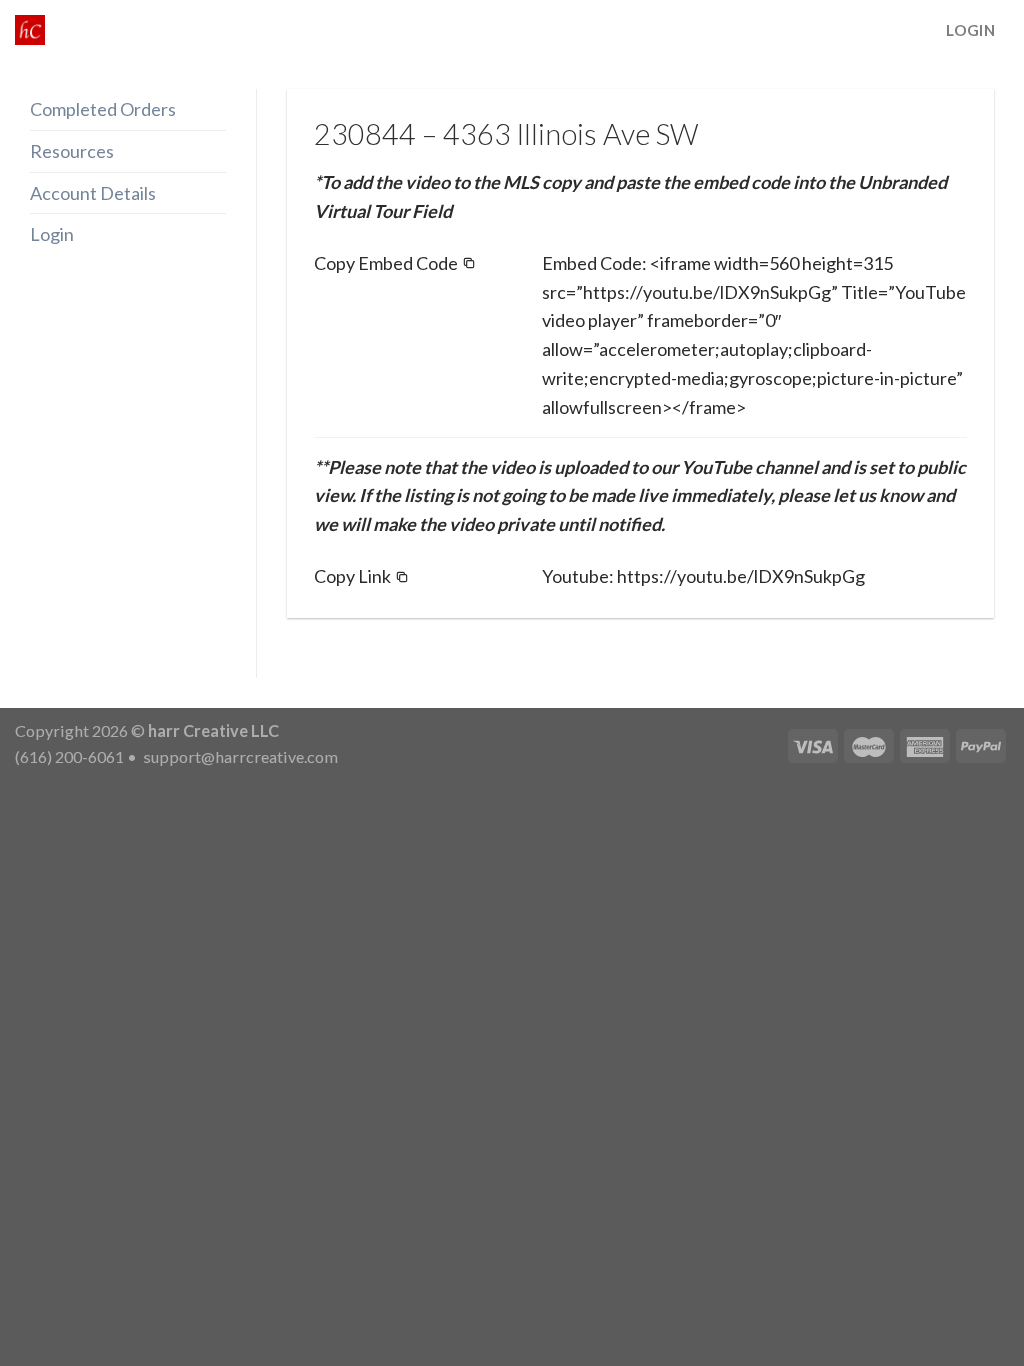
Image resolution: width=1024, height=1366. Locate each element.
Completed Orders (103, 109)
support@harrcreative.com (239, 756)
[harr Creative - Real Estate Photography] (30, 30)
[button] (395, 263)
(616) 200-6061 (69, 756)
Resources (72, 151)
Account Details (93, 193)
